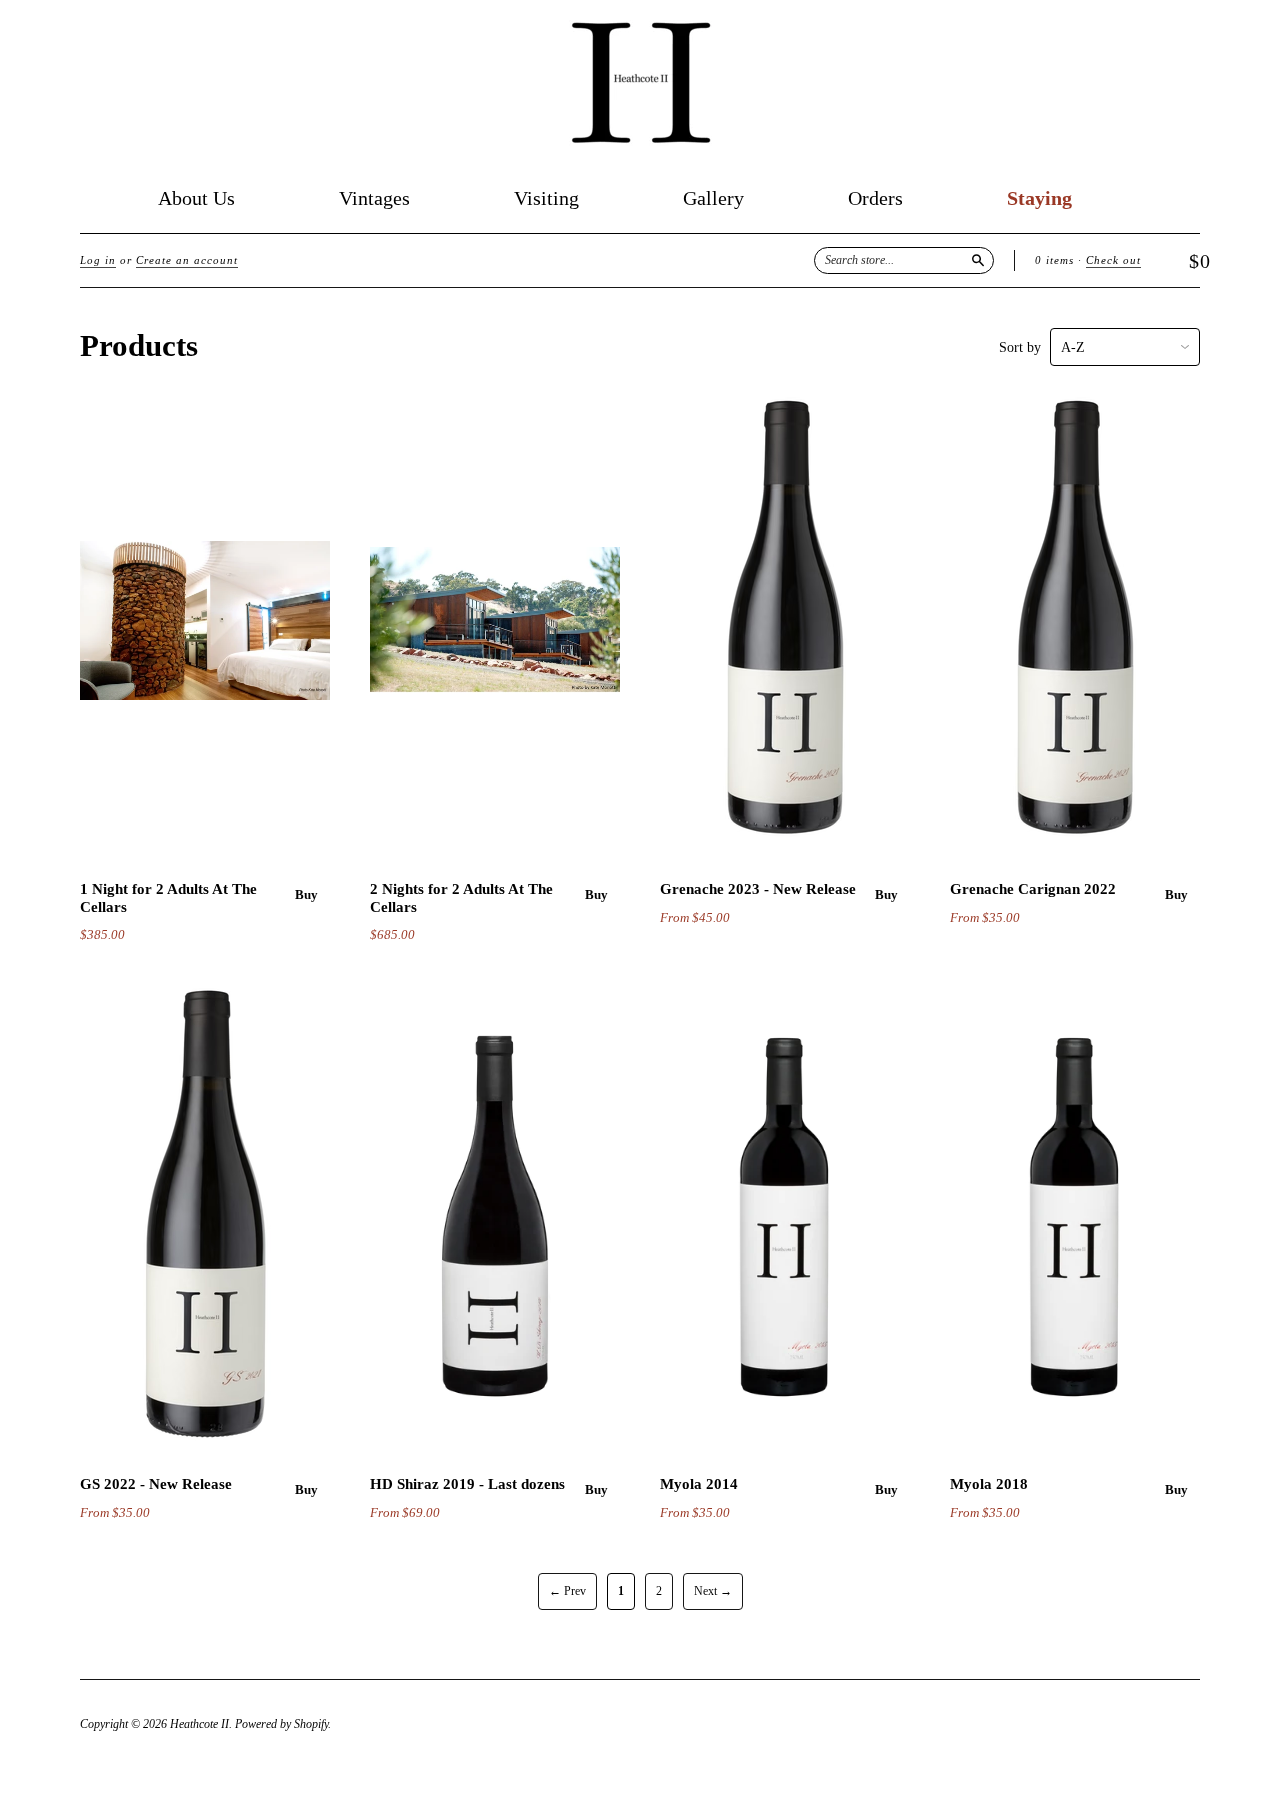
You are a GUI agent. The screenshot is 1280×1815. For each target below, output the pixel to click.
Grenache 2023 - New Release (758, 889)
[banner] (640, 83)
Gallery (713, 198)
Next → (713, 1591)
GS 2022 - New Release (156, 1484)
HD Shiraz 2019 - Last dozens (467, 1484)
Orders (875, 198)
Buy (306, 894)
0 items (1054, 260)
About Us (196, 198)
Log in (98, 260)
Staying (1039, 198)
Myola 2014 (699, 1484)
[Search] (978, 260)
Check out (1113, 260)
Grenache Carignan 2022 (1033, 889)
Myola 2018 (989, 1484)
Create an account (187, 260)
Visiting (546, 198)
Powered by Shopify (281, 1724)
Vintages (374, 198)
